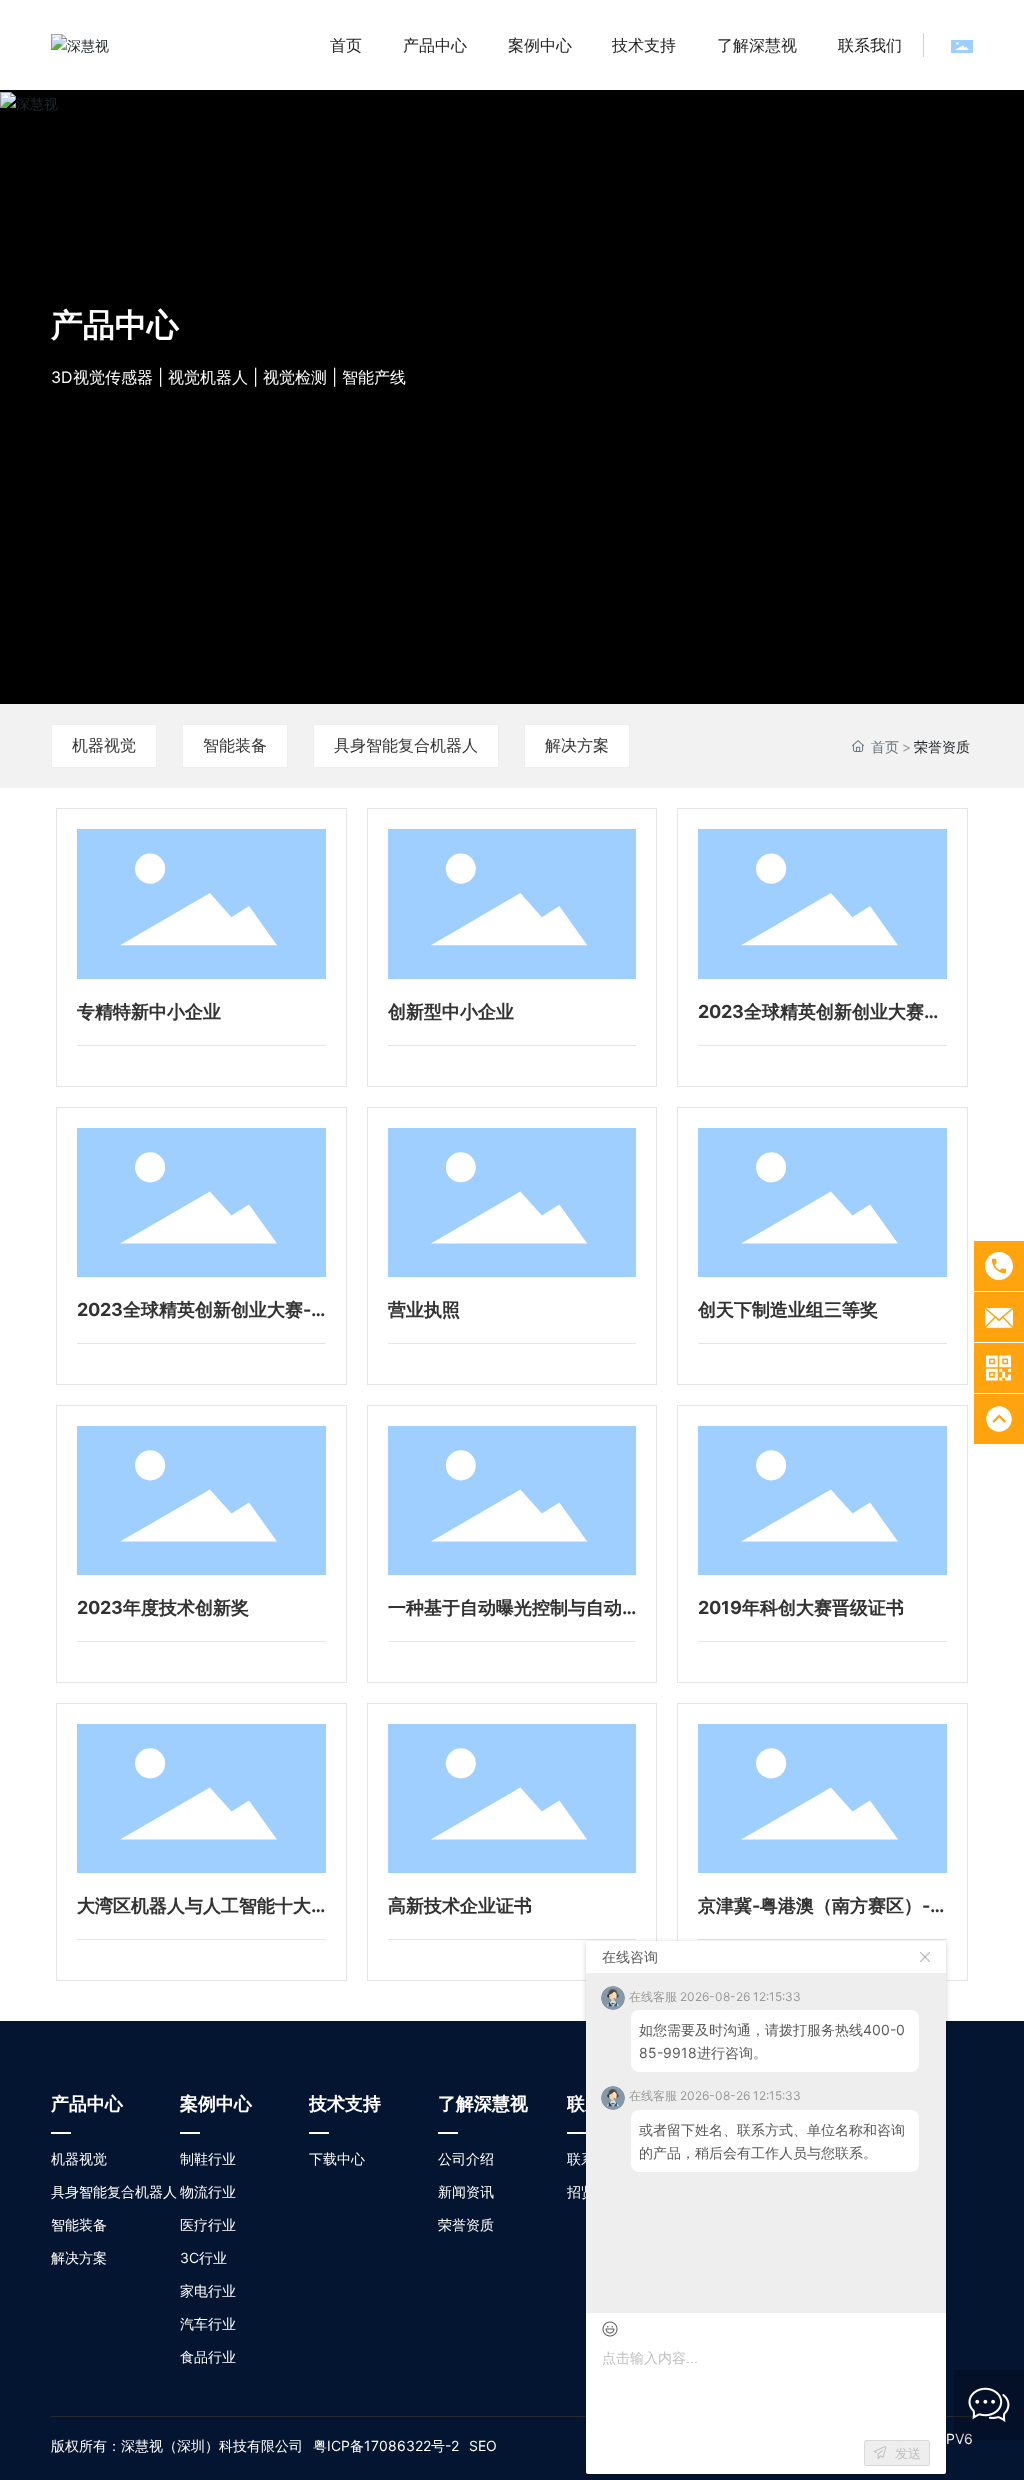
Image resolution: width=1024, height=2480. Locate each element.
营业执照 (424, 1309)
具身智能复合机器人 (406, 745)
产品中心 (115, 324)
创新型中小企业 (451, 1011)
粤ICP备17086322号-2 (386, 2445)
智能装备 (235, 745)
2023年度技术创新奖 (163, 1607)
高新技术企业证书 (460, 1905)
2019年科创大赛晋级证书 (801, 1607)
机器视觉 (104, 745)
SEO (483, 2445)
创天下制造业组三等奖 (788, 1309)
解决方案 (577, 745)
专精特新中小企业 (149, 1011)
